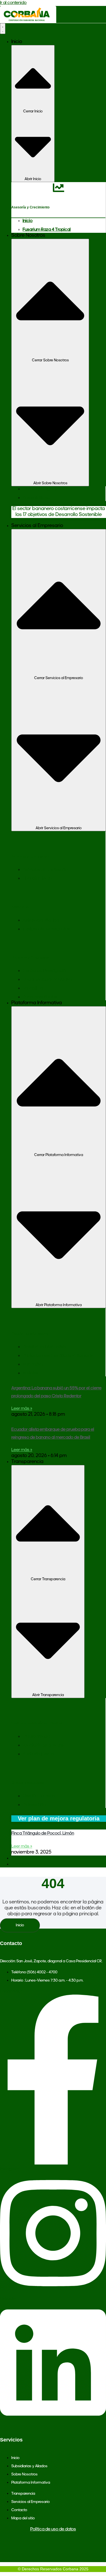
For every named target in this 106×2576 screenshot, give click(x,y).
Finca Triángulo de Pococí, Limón (43, 1833)
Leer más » (22, 1409)
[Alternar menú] (3, 29)
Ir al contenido (13, 3)
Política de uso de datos (53, 2529)
